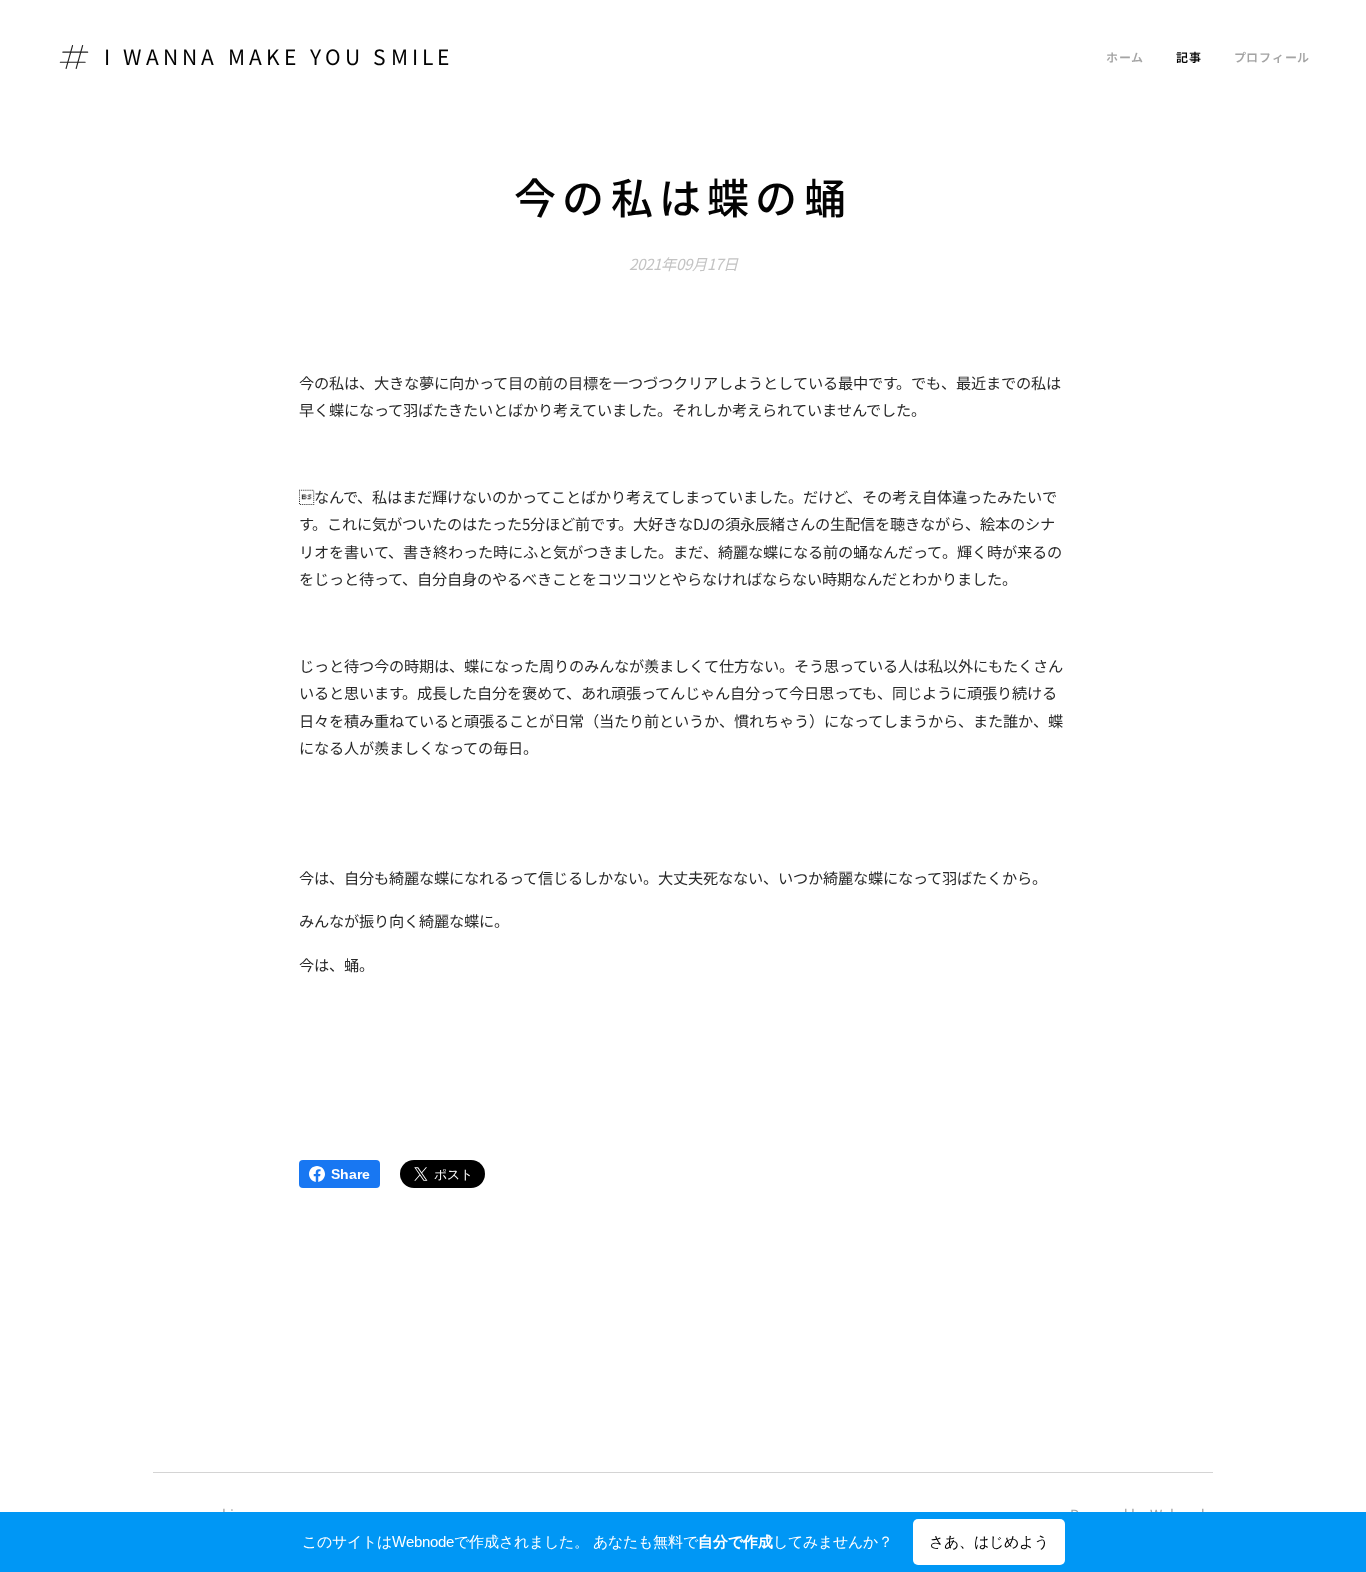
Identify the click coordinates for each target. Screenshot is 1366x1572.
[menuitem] (1130, 57)
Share (350, 1174)
